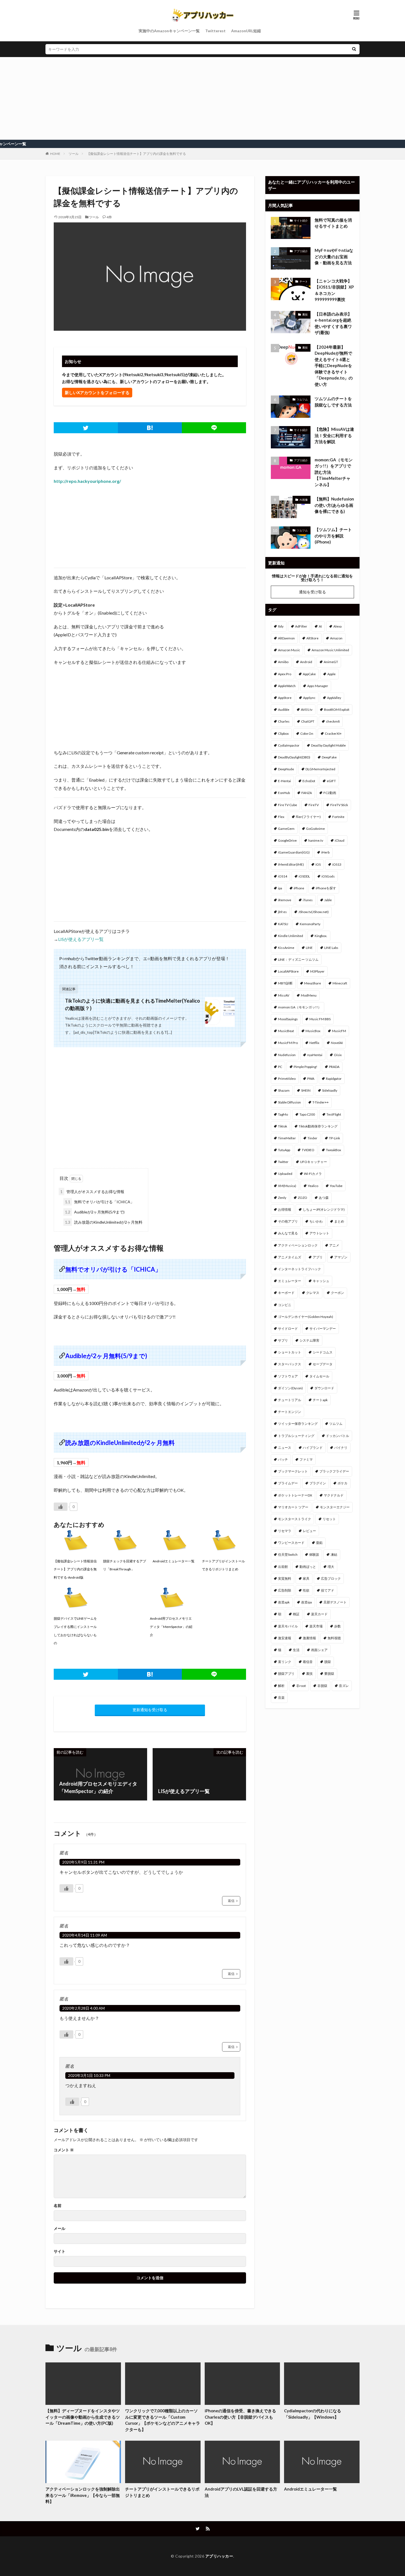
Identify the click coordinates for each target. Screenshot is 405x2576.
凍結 (334, 1555)
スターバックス (290, 1364)
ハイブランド (313, 1448)
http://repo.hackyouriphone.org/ (87, 481)
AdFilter (301, 626)
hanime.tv (316, 840)
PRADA (334, 1067)
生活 (296, 1650)
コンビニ (285, 1305)
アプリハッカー (219, 2556)
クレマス (313, 1293)
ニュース (285, 1448)
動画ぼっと (308, 1567)
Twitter (283, 1162)
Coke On (307, 733)
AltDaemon (286, 638)
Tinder (312, 1138)
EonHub (284, 793)
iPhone (299, 888)
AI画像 (304, 500)
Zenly (282, 1198)
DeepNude (286, 769)
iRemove (285, 900)
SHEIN (306, 1090)
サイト (60, 2251)
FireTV (314, 805)
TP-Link (334, 1138)
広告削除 (285, 1590)
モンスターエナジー (335, 1507)
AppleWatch (287, 686)
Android (306, 662)
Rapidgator (334, 1079)
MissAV (284, 995)
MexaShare (313, 983)
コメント (64, 2150)
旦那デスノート (335, 1602)
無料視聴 (334, 1638)
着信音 (308, 1662)
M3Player (317, 971)
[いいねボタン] (61, 1507)
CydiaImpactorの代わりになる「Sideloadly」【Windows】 (313, 2414)
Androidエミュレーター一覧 (310, 2489)
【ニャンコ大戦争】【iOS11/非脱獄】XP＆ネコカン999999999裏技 (334, 290)
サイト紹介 (301, 220)
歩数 (337, 1626)
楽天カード (319, 1614)
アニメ (334, 1245)
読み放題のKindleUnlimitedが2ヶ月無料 (104, 1222)
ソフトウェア (288, 1376)
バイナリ (341, 1448)
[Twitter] (86, 428)
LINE (309, 948)
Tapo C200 (307, 1114)
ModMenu (309, 995)
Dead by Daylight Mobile (328, 745)
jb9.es (282, 912)
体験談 (314, 1555)
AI (320, 626)
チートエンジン (290, 1412)
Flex (281, 817)
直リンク (285, 1662)
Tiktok (283, 1126)
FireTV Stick (339, 805)
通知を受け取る (312, 592)
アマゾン (341, 1257)
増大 (331, 1567)
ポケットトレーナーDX (295, 1495)
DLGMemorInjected (320, 769)
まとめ (339, 1221)
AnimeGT (331, 662)
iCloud (340, 840)
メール (60, 2228)
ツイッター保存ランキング (298, 1424)
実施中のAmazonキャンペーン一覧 (169, 31)
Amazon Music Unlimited (330, 650)
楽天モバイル (288, 1626)
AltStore (312, 638)
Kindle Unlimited (291, 936)
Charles (284, 721)
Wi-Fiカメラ (313, 1174)
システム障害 (309, 1340)
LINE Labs (331, 948)
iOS (318, 864)
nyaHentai (315, 1055)
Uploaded (285, 1174)
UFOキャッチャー (314, 1162)
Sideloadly (330, 1090)
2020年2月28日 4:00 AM (83, 2008)
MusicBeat (286, 1031)
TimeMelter (287, 1138)
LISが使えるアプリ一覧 (81, 939)
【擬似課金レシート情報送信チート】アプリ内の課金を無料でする (136, 154)
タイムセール (319, 1376)
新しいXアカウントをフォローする (97, 392)
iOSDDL (304, 876)
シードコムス (323, 1352)
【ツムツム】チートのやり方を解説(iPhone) (333, 536)
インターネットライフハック (299, 1269)
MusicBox (313, 1031)
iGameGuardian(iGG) (294, 852)
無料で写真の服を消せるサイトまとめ (333, 223)
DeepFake (329, 757)
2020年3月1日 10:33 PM (89, 2075)
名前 (58, 2206)
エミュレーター (290, 1281)
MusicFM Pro (288, 1043)
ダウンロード (324, 1388)
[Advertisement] (202, 98)
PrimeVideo (287, 1079)
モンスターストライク (295, 1519)
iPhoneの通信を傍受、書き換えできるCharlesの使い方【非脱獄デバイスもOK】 (240, 2417)
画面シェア (319, 1650)
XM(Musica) (287, 1186)
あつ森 (324, 1198)
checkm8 (333, 721)
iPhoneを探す (326, 888)
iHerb (325, 852)
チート (304, 281)
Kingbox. (321, 936)
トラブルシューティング (296, 1436)
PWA (311, 1079)
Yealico (313, 1186)
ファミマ (306, 1459)
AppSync (309, 698)
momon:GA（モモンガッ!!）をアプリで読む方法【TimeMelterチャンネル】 (334, 472)
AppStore (285, 698)
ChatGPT (308, 721)
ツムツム (302, 399)
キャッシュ (321, 1281)
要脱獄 (329, 1674)
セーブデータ (323, 1364)
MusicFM (339, 1031)
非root (301, 1686)
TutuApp (284, 1150)
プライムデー (288, 1483)
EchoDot (309, 781)
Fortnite (338, 817)
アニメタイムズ (290, 1257)
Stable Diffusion (289, 1102)
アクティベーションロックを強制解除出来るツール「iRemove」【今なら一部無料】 (83, 2495)
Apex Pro (285, 674)
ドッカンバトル (337, 1436)
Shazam (284, 1090)
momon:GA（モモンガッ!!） (300, 1007)
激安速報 (285, 1638)
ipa (280, 888)
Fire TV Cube (287, 805)
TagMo (283, 1114)
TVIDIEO (308, 1150)
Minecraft (340, 983)
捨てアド (328, 1590)
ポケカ (342, 1483)
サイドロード (288, 1329)
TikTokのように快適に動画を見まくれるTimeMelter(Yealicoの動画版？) (133, 1004)
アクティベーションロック (298, 1245)
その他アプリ (288, 1221)
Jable (328, 900)
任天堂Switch (288, 1555)
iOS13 (337, 864)
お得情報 (285, 1209)
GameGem (286, 829)
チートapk (320, 1400)
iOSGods (328, 876)
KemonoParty (310, 924)
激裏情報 (309, 1638)
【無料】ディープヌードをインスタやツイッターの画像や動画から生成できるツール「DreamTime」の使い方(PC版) (83, 2417)
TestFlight (334, 1114)
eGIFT (331, 781)
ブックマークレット (293, 1471)
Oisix (338, 1055)
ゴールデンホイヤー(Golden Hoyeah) (306, 1317)
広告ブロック (331, 1578)
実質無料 (285, 1578)
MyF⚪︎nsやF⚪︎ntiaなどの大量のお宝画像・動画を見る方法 (334, 256)
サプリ (283, 1340)
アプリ (318, 1257)
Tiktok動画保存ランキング (318, 1126)
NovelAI (337, 1043)
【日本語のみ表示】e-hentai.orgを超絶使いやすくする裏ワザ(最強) (333, 323)
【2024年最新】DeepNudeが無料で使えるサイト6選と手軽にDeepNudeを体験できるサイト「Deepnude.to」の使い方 (334, 366)
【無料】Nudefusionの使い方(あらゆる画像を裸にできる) (334, 505)
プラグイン (318, 1483)
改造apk (284, 1602)
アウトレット (319, 1233)
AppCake (309, 674)
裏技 (305, 314)
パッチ (283, 1459)
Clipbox (283, 733)
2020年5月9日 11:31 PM (83, 1862)
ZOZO (303, 1198)
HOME (55, 154)
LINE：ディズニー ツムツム (298, 959)
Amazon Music (289, 650)
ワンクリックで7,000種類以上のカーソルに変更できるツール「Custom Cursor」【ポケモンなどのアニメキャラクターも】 (163, 2420)
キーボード (286, 1293)
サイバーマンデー (323, 1329)
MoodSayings (288, 1019)
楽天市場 (316, 1626)
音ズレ (344, 1686)
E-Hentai (284, 781)
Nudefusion (287, 1055)
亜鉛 (319, 1543)
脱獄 (328, 1662)
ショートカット (290, 1352)
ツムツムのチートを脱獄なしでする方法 (333, 402)
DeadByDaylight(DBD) (294, 757)
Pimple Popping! (306, 1067)
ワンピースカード (291, 1543)
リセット (329, 1519)
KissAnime (286, 948)
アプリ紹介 (301, 251)
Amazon (336, 638)
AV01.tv (307, 710)
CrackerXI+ (333, 733)
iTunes (308, 900)
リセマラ (285, 1531)
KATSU (283, 924)
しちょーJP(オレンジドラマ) (324, 1209)
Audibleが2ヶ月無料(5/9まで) (95, 1212)
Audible (284, 710)
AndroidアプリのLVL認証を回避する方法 (241, 2492)
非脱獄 (322, 1686)
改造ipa (307, 1602)
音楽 (281, 1698)
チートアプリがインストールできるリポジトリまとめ (162, 2492)
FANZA (307, 793)
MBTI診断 (285, 983)
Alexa (337, 626)
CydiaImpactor (289, 745)
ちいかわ (316, 1221)
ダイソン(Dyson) (290, 1388)
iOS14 (283, 876)
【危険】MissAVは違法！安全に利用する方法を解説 (334, 435)
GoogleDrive (287, 840)
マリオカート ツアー (293, 1507)
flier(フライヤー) (308, 817)
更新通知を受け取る (150, 1710)
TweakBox (334, 1150)
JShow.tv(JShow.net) (314, 912)
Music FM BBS (320, 1019)
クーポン (337, 1293)
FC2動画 (330, 793)
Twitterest (215, 31)
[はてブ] (150, 428)
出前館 (283, 1567)
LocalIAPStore (288, 971)
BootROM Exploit (337, 710)
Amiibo (283, 662)
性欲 (306, 1590)
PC (280, 1067)
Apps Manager (318, 686)
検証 (296, 1614)
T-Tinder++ (321, 1102)
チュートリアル (290, 1400)
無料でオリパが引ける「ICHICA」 (100, 1202)
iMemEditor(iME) (291, 864)
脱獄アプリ (286, 1674)
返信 (231, 1901)
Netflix (314, 1043)
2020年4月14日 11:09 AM (85, 1935)
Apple (331, 674)
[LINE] (214, 428)
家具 (306, 1578)
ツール (74, 154)
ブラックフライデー (334, 1471)
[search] (354, 49)
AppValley (334, 698)
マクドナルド (334, 1495)
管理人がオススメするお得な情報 (92, 1192)
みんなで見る (288, 1233)
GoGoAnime (315, 829)
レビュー (309, 1531)
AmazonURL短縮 (246, 31)
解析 (281, 1686)
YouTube (336, 1186)
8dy (281, 626)
